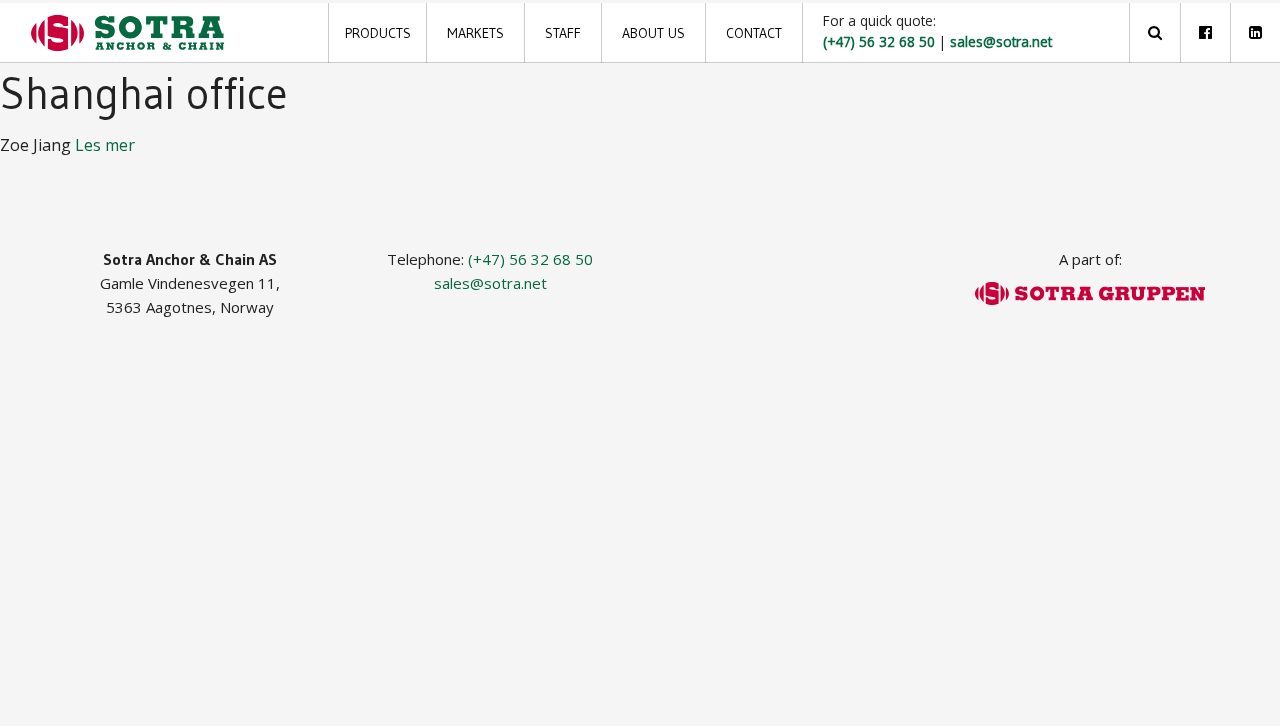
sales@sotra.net (490, 283)
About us (653, 33)
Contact (754, 33)
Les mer (105, 145)
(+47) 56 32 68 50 (530, 259)
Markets (475, 33)
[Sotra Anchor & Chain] (127, 33)
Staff (563, 33)
